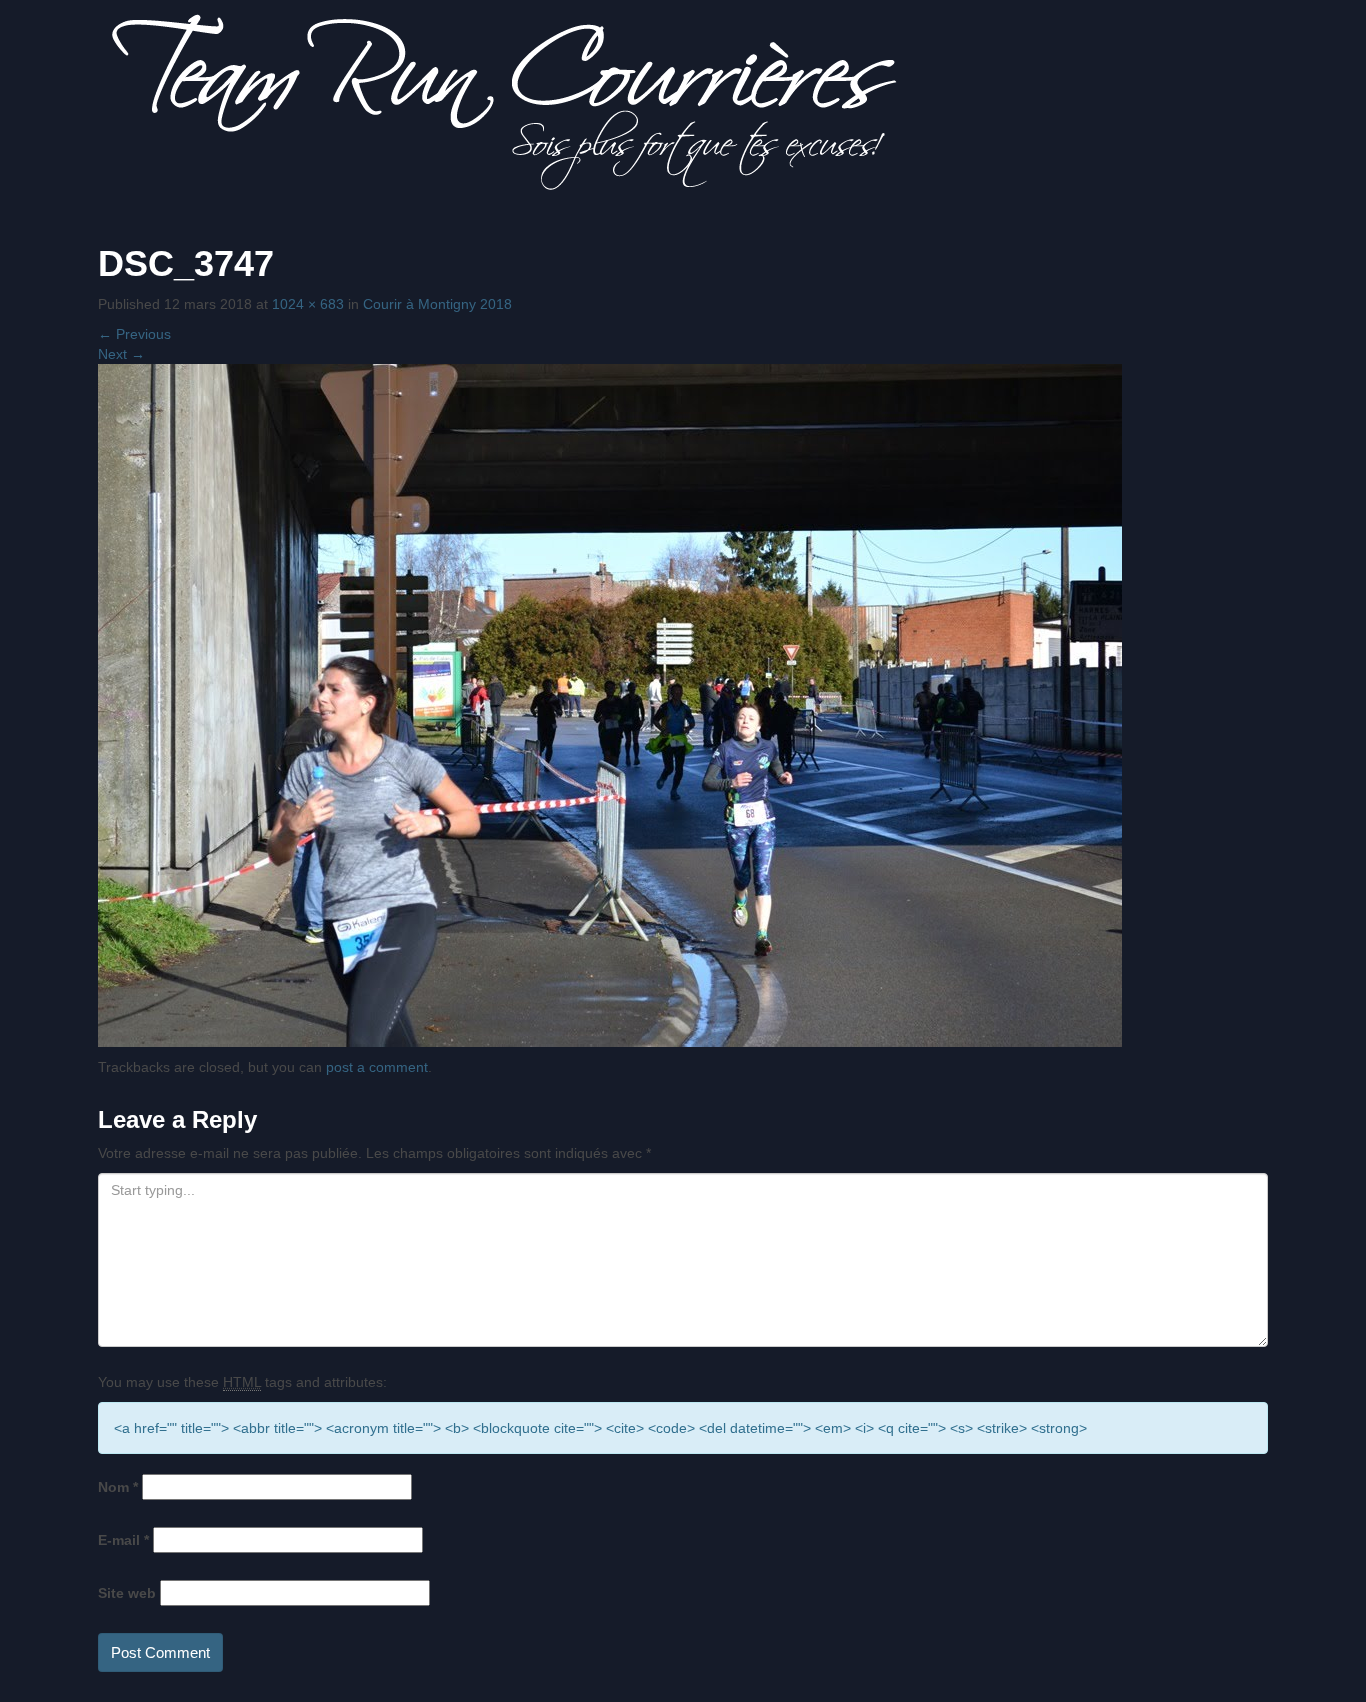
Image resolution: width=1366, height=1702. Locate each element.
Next (121, 354)
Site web (127, 1593)
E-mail (123, 1540)
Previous (134, 334)
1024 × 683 (308, 304)
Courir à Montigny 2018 (437, 304)
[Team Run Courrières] (504, 101)
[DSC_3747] (610, 704)
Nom (118, 1487)
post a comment (377, 1067)
